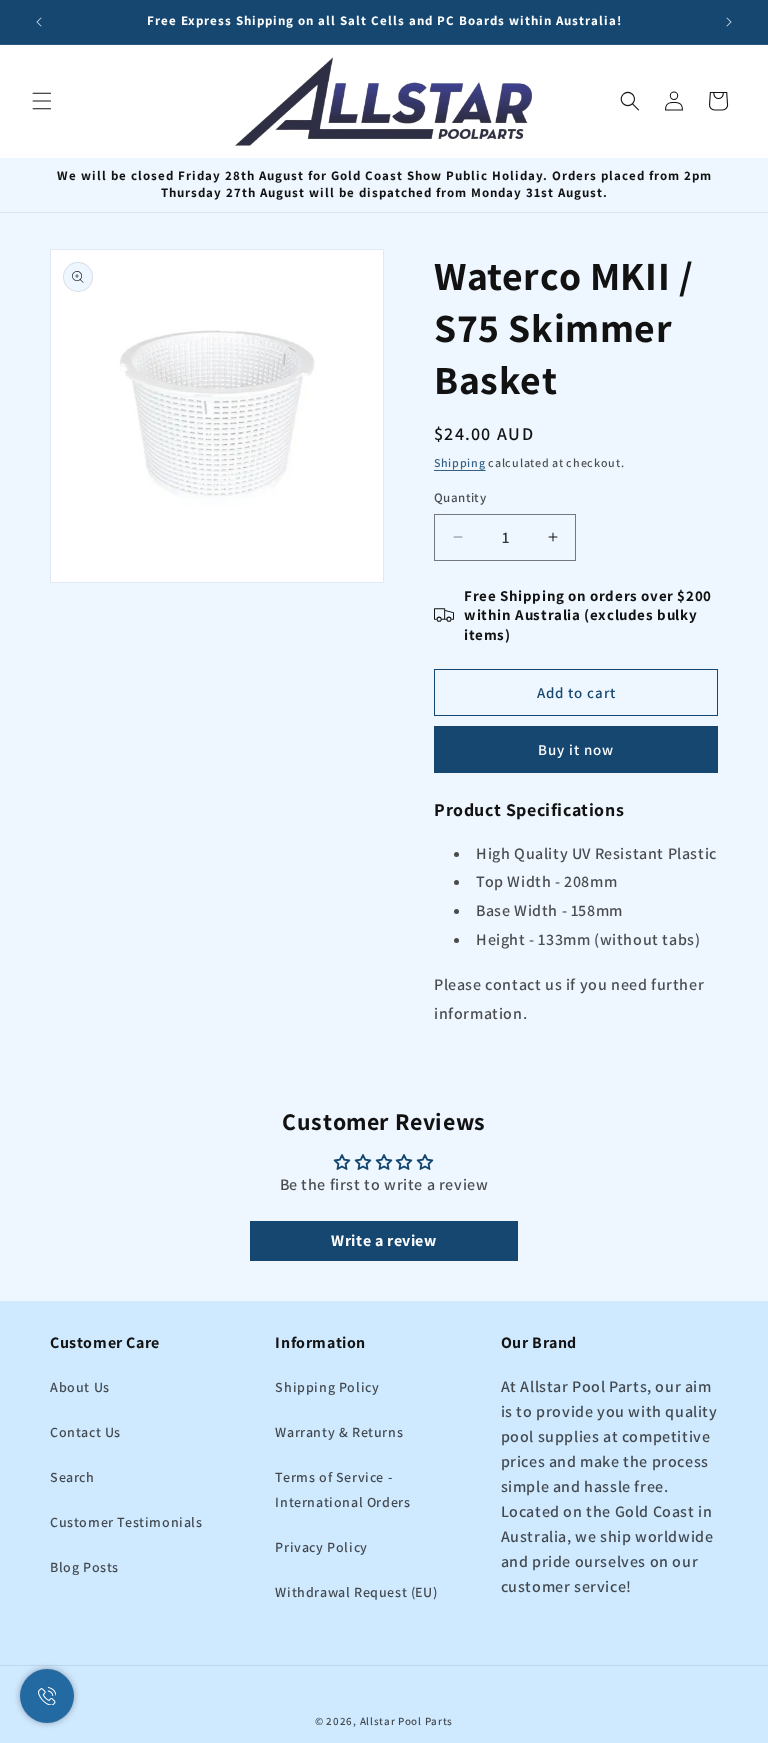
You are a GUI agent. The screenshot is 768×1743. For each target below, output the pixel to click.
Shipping (460, 462)
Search (72, 1477)
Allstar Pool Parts (407, 1721)
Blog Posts (84, 1567)
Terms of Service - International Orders (342, 1489)
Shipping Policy (327, 1387)
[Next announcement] (729, 22)
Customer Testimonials (126, 1522)
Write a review (383, 1240)
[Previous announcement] (39, 22)
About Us (80, 1387)
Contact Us (85, 1432)
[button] (42, 101)
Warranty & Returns (339, 1432)
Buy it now (576, 749)
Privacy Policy (321, 1547)
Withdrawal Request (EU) (356, 1592)
